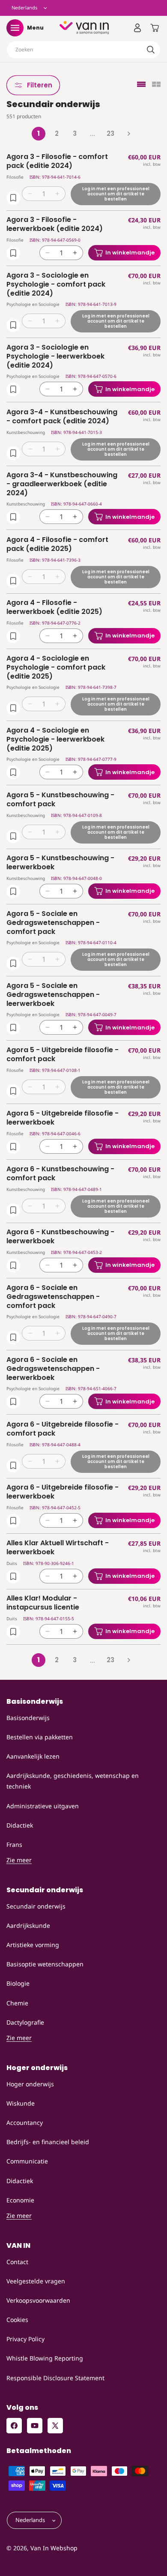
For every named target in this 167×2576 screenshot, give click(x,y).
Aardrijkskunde (28, 1925)
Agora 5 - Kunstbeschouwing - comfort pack (60, 800)
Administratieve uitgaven (43, 1806)
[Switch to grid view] (156, 85)
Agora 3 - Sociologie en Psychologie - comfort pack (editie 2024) (56, 284)
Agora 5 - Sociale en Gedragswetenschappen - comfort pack (53, 923)
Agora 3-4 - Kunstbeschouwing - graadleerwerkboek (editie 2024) (62, 484)
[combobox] (83, 50)
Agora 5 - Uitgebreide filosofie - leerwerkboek (63, 1118)
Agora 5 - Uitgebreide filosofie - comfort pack (63, 1055)
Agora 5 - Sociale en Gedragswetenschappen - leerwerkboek (53, 995)
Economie (20, 2200)
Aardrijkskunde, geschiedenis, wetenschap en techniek (73, 1781)
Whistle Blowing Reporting (45, 2358)
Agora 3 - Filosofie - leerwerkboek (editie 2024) (55, 224)
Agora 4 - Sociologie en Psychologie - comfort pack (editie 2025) (56, 667)
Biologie (18, 1983)
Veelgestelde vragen (36, 2281)
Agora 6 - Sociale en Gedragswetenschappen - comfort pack (53, 1297)
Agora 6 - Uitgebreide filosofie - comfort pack (63, 1429)
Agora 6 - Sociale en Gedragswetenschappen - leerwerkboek (53, 1369)
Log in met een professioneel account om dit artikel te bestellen (116, 193)
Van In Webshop (54, 2548)
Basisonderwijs (28, 1718)
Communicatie (27, 2161)
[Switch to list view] (141, 85)
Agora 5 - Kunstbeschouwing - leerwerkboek (60, 863)
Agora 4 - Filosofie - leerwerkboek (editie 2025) (54, 607)
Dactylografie (25, 2022)
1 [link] (39, 133)
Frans (14, 1844)
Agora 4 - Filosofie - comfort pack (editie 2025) (57, 545)
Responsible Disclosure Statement (55, 2378)
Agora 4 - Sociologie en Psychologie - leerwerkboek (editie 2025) (55, 739)
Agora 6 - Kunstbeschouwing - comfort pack (60, 1174)
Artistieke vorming (33, 1945)
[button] (15, 28)
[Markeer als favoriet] (13, 197)
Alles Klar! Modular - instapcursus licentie (43, 1603)
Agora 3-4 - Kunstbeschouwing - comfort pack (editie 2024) (62, 417)
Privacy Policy (25, 2339)
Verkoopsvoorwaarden (38, 2300)
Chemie (17, 2003)
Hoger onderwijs (30, 2084)
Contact (17, 2262)
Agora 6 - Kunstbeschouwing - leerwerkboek (60, 1237)
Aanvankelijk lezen (33, 1756)
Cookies (17, 2320)
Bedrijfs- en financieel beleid (48, 2142)
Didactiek (20, 1825)
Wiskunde (21, 2103)
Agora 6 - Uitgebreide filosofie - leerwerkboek (63, 1492)
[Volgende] (128, 134)
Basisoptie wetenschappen (45, 1964)
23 (110, 133)
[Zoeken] (151, 50)
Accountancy (25, 2123)
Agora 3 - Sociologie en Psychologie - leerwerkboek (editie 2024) (55, 356)
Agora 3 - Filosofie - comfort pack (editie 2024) (57, 162)
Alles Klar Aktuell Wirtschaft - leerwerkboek (58, 1548)
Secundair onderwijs (36, 1906)
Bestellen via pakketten (40, 1737)
